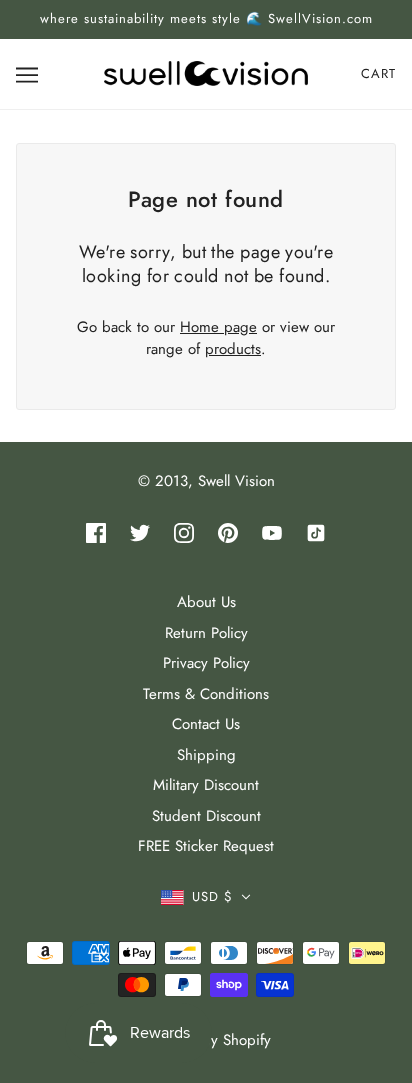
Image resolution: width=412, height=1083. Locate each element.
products (233, 349)
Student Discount (206, 816)
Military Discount (206, 785)
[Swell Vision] (206, 72)
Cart (378, 73)
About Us (206, 602)
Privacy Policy (206, 663)
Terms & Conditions (206, 694)
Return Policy (206, 633)
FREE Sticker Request (206, 846)
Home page (218, 327)
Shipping (206, 755)
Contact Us (206, 724)
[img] (96, 532)
